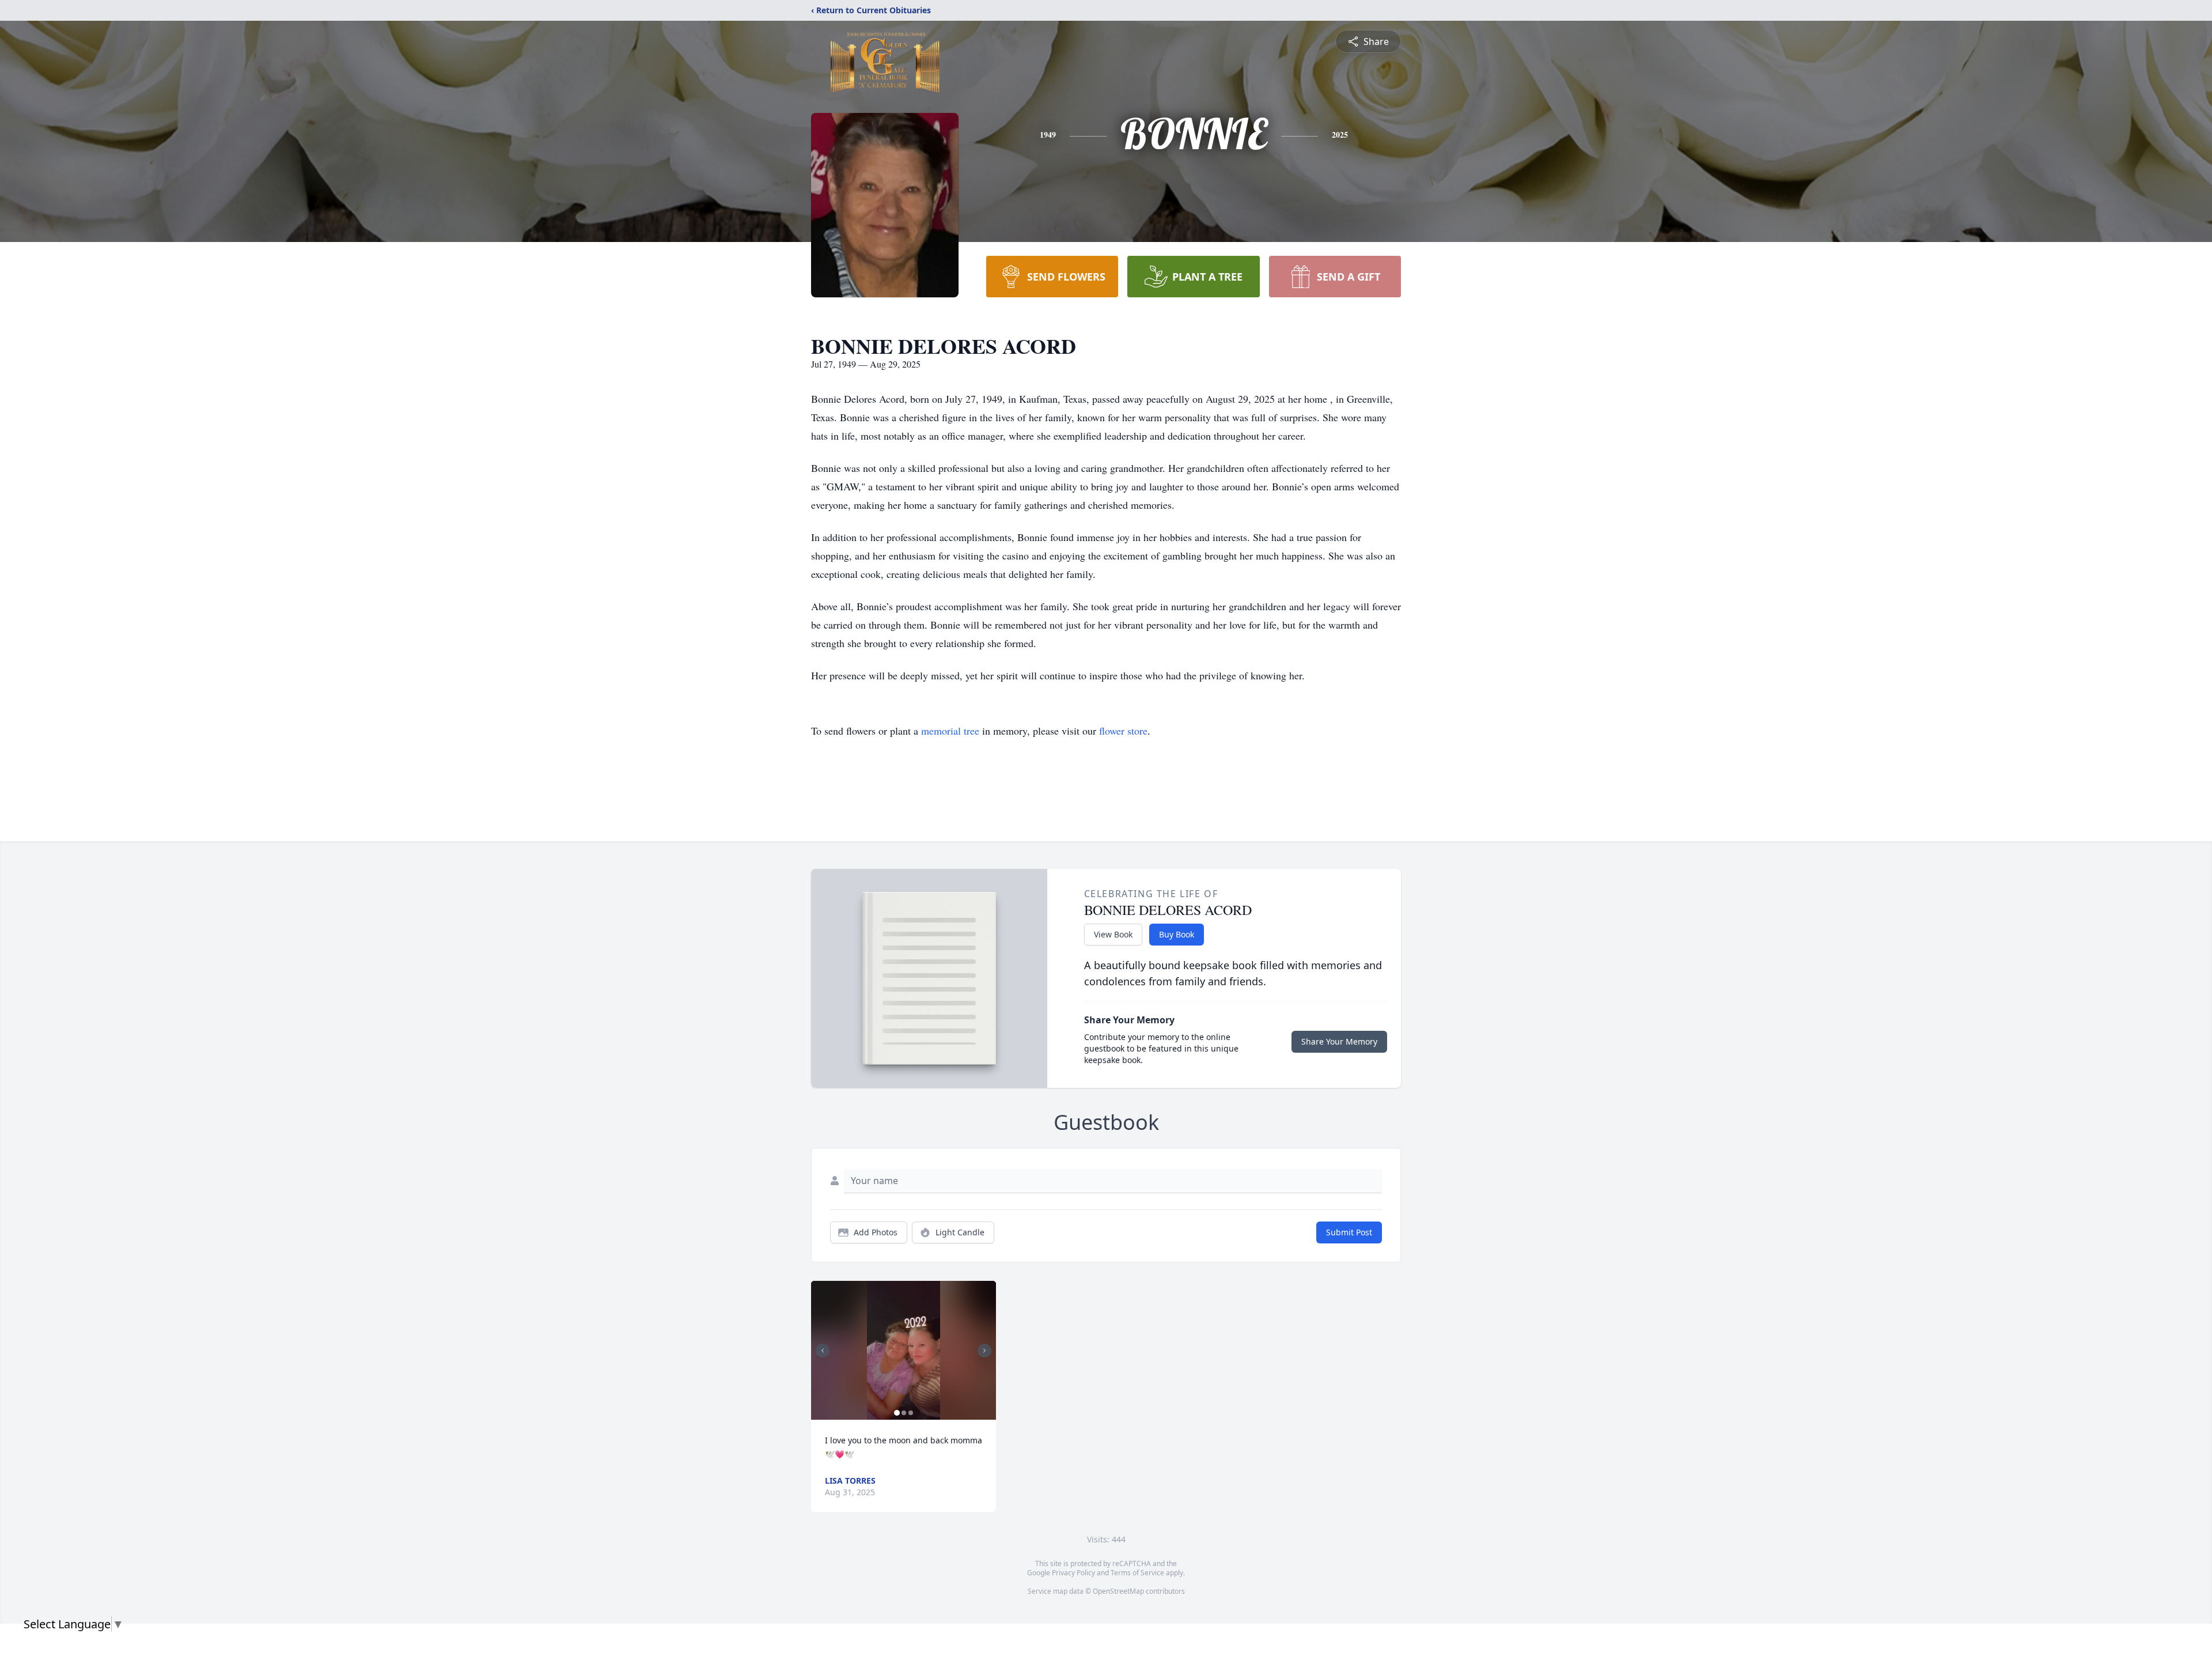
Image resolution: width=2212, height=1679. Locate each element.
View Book (1113, 934)
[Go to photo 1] (897, 1413)
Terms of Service (1137, 1573)
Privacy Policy (1073, 1573)
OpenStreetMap (1118, 1591)
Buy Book (1177, 934)
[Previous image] (823, 1351)
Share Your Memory (1339, 1041)
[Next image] (984, 1351)
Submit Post (1349, 1232)
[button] (904, 1350)
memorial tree (950, 731)
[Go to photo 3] (911, 1413)
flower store (1123, 731)
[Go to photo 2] (904, 1413)
